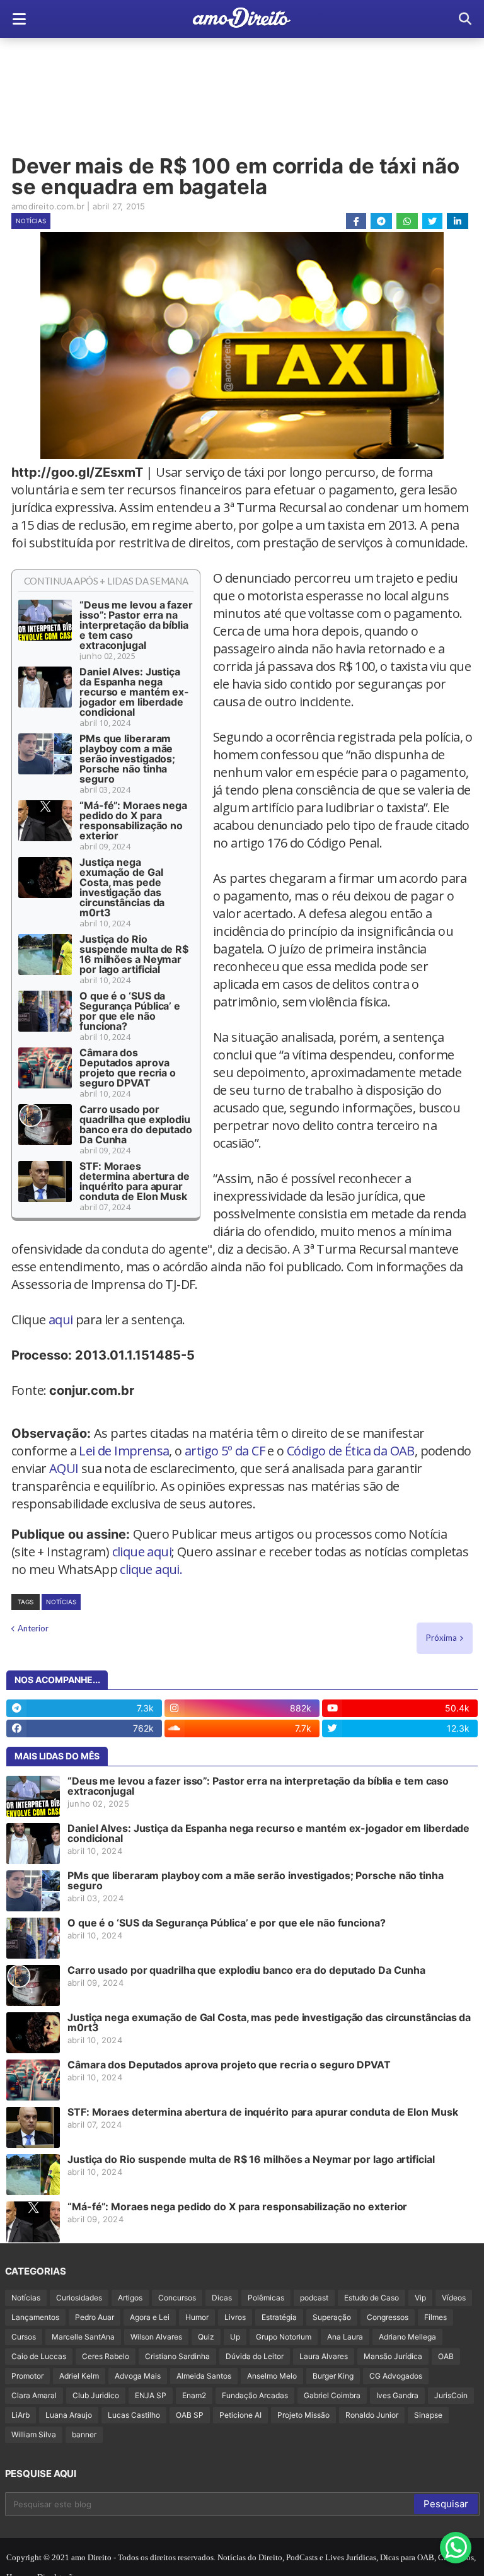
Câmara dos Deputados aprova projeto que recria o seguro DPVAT (128, 1068)
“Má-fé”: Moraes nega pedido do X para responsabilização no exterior (133, 820)
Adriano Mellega (407, 2337)
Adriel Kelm (79, 2376)
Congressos (388, 2317)
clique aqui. (151, 1569)
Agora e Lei (150, 2317)
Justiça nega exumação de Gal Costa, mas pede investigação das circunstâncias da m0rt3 (122, 887)
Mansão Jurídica (393, 2356)
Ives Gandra (397, 2395)
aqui (61, 1320)
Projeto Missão (303, 2415)
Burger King (333, 2376)
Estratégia (279, 2317)
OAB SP (190, 2415)
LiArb (20, 2415)
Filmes (435, 2317)
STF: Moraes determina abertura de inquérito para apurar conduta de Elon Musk (135, 1181)
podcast (314, 2298)
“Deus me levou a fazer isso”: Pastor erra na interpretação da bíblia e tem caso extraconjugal (136, 625)
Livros (235, 2317)
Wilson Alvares (156, 2337)
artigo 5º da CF (225, 1451)
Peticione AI (240, 2415)
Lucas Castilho (134, 2415)
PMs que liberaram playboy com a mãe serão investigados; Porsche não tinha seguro (127, 759)
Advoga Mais (138, 2376)
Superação (332, 2317)
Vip (420, 2298)
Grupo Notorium (284, 2337)
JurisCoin (451, 2395)
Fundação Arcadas (255, 2395)
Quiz (206, 2337)
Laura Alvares (324, 2356)
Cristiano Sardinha (177, 2356)
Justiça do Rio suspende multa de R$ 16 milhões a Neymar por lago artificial (134, 954)
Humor (197, 2317)
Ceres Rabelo (106, 2356)
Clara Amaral (34, 2395)
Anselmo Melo (272, 2376)
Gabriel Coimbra (332, 2395)
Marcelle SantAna (83, 2337)
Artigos (130, 2298)
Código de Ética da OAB (351, 1451)
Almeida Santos (204, 2376)
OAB (446, 2356)
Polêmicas (266, 2298)
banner (84, 2434)
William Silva (34, 2434)
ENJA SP (151, 2395)
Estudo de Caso (372, 2298)
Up (235, 2337)
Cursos (24, 2337)
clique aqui (142, 1552)
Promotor (27, 2376)
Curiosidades (79, 2298)
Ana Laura (345, 2337)
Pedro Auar (95, 2317)
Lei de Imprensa (124, 1451)
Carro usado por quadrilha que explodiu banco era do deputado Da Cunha (136, 1124)
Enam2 (194, 2395)
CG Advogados (396, 2376)
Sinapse (428, 2415)
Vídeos (454, 2298)
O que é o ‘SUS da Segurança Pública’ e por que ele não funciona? (130, 1011)
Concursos (177, 2298)
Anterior (33, 1628)
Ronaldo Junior (372, 2415)
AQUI (64, 1468)
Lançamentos (35, 2317)
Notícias (31, 221)
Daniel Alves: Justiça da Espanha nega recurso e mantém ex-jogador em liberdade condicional (134, 692)
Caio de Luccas (39, 2356)
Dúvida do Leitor (255, 2356)
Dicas (222, 2298)
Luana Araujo (69, 2415)
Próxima (441, 1638)
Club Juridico (96, 2395)
